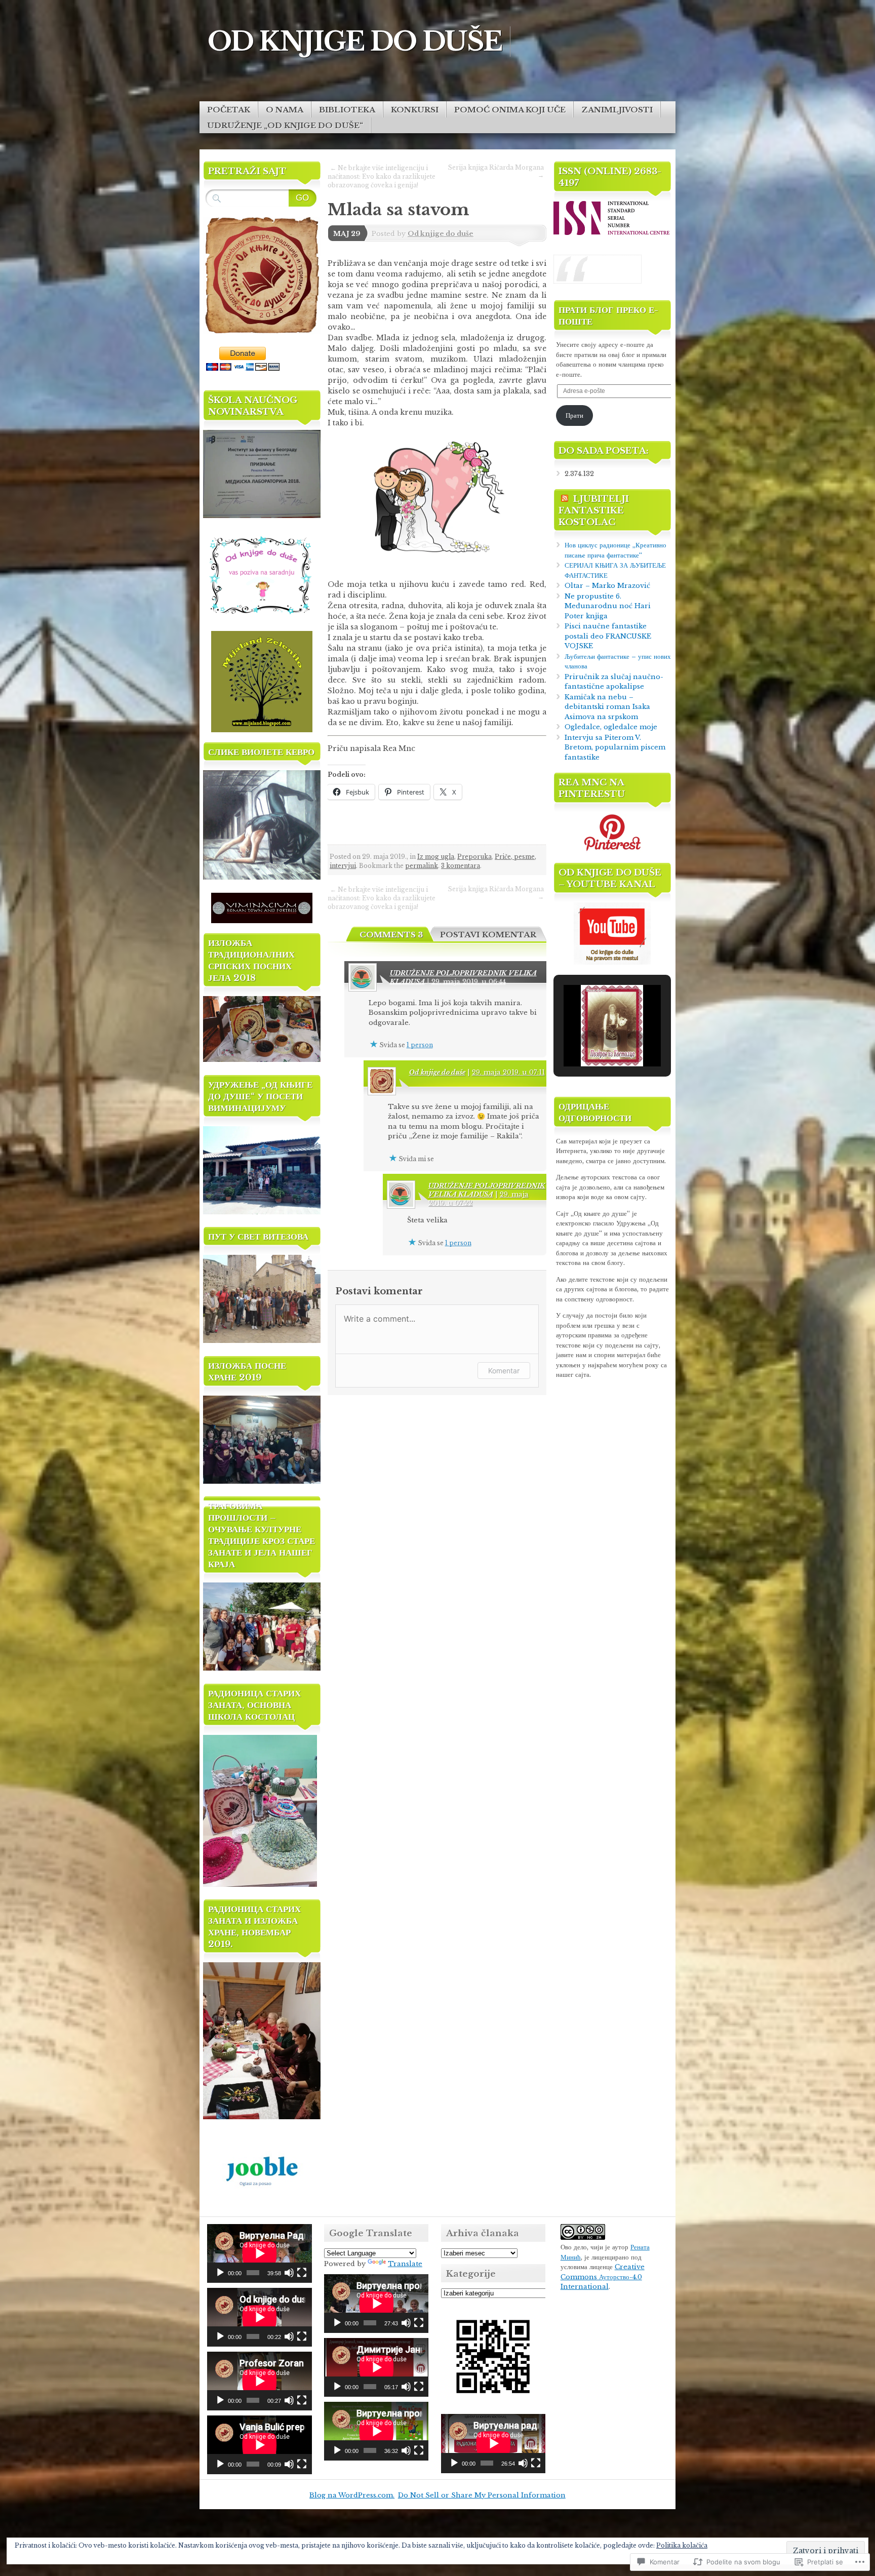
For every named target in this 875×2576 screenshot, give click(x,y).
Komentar (504, 1371)
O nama (285, 110)
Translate (405, 2264)
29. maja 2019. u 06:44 (469, 982)
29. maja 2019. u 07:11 (508, 1072)
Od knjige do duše (441, 234)
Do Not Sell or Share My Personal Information (482, 2495)
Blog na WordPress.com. (352, 2495)
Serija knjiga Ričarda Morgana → (496, 171)
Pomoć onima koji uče (510, 110)
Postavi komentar (488, 935)
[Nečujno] (289, 2273)
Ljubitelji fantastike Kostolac (594, 511)
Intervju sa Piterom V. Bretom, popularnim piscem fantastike (615, 747)
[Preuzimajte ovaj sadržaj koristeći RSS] (565, 499)
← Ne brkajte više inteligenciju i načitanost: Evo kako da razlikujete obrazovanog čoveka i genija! (382, 176)
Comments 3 (391, 935)
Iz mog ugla (436, 857)
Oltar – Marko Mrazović (607, 586)
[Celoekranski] (302, 2273)
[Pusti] (220, 2273)
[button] (589, 1039)
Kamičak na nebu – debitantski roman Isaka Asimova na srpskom (607, 707)
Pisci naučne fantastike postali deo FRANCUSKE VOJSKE (608, 636)
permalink (422, 866)
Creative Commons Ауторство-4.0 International (603, 2277)
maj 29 (347, 234)
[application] (260, 2253)
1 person (420, 1045)
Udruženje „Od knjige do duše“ (285, 125)
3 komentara (461, 866)
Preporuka (474, 857)
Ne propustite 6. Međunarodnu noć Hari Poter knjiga (608, 606)
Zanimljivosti (617, 110)
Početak (229, 110)
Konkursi (415, 110)
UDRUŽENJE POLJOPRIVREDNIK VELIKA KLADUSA (487, 1190)
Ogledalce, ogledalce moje (611, 727)
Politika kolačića (682, 2545)
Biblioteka (347, 110)
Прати (574, 415)
